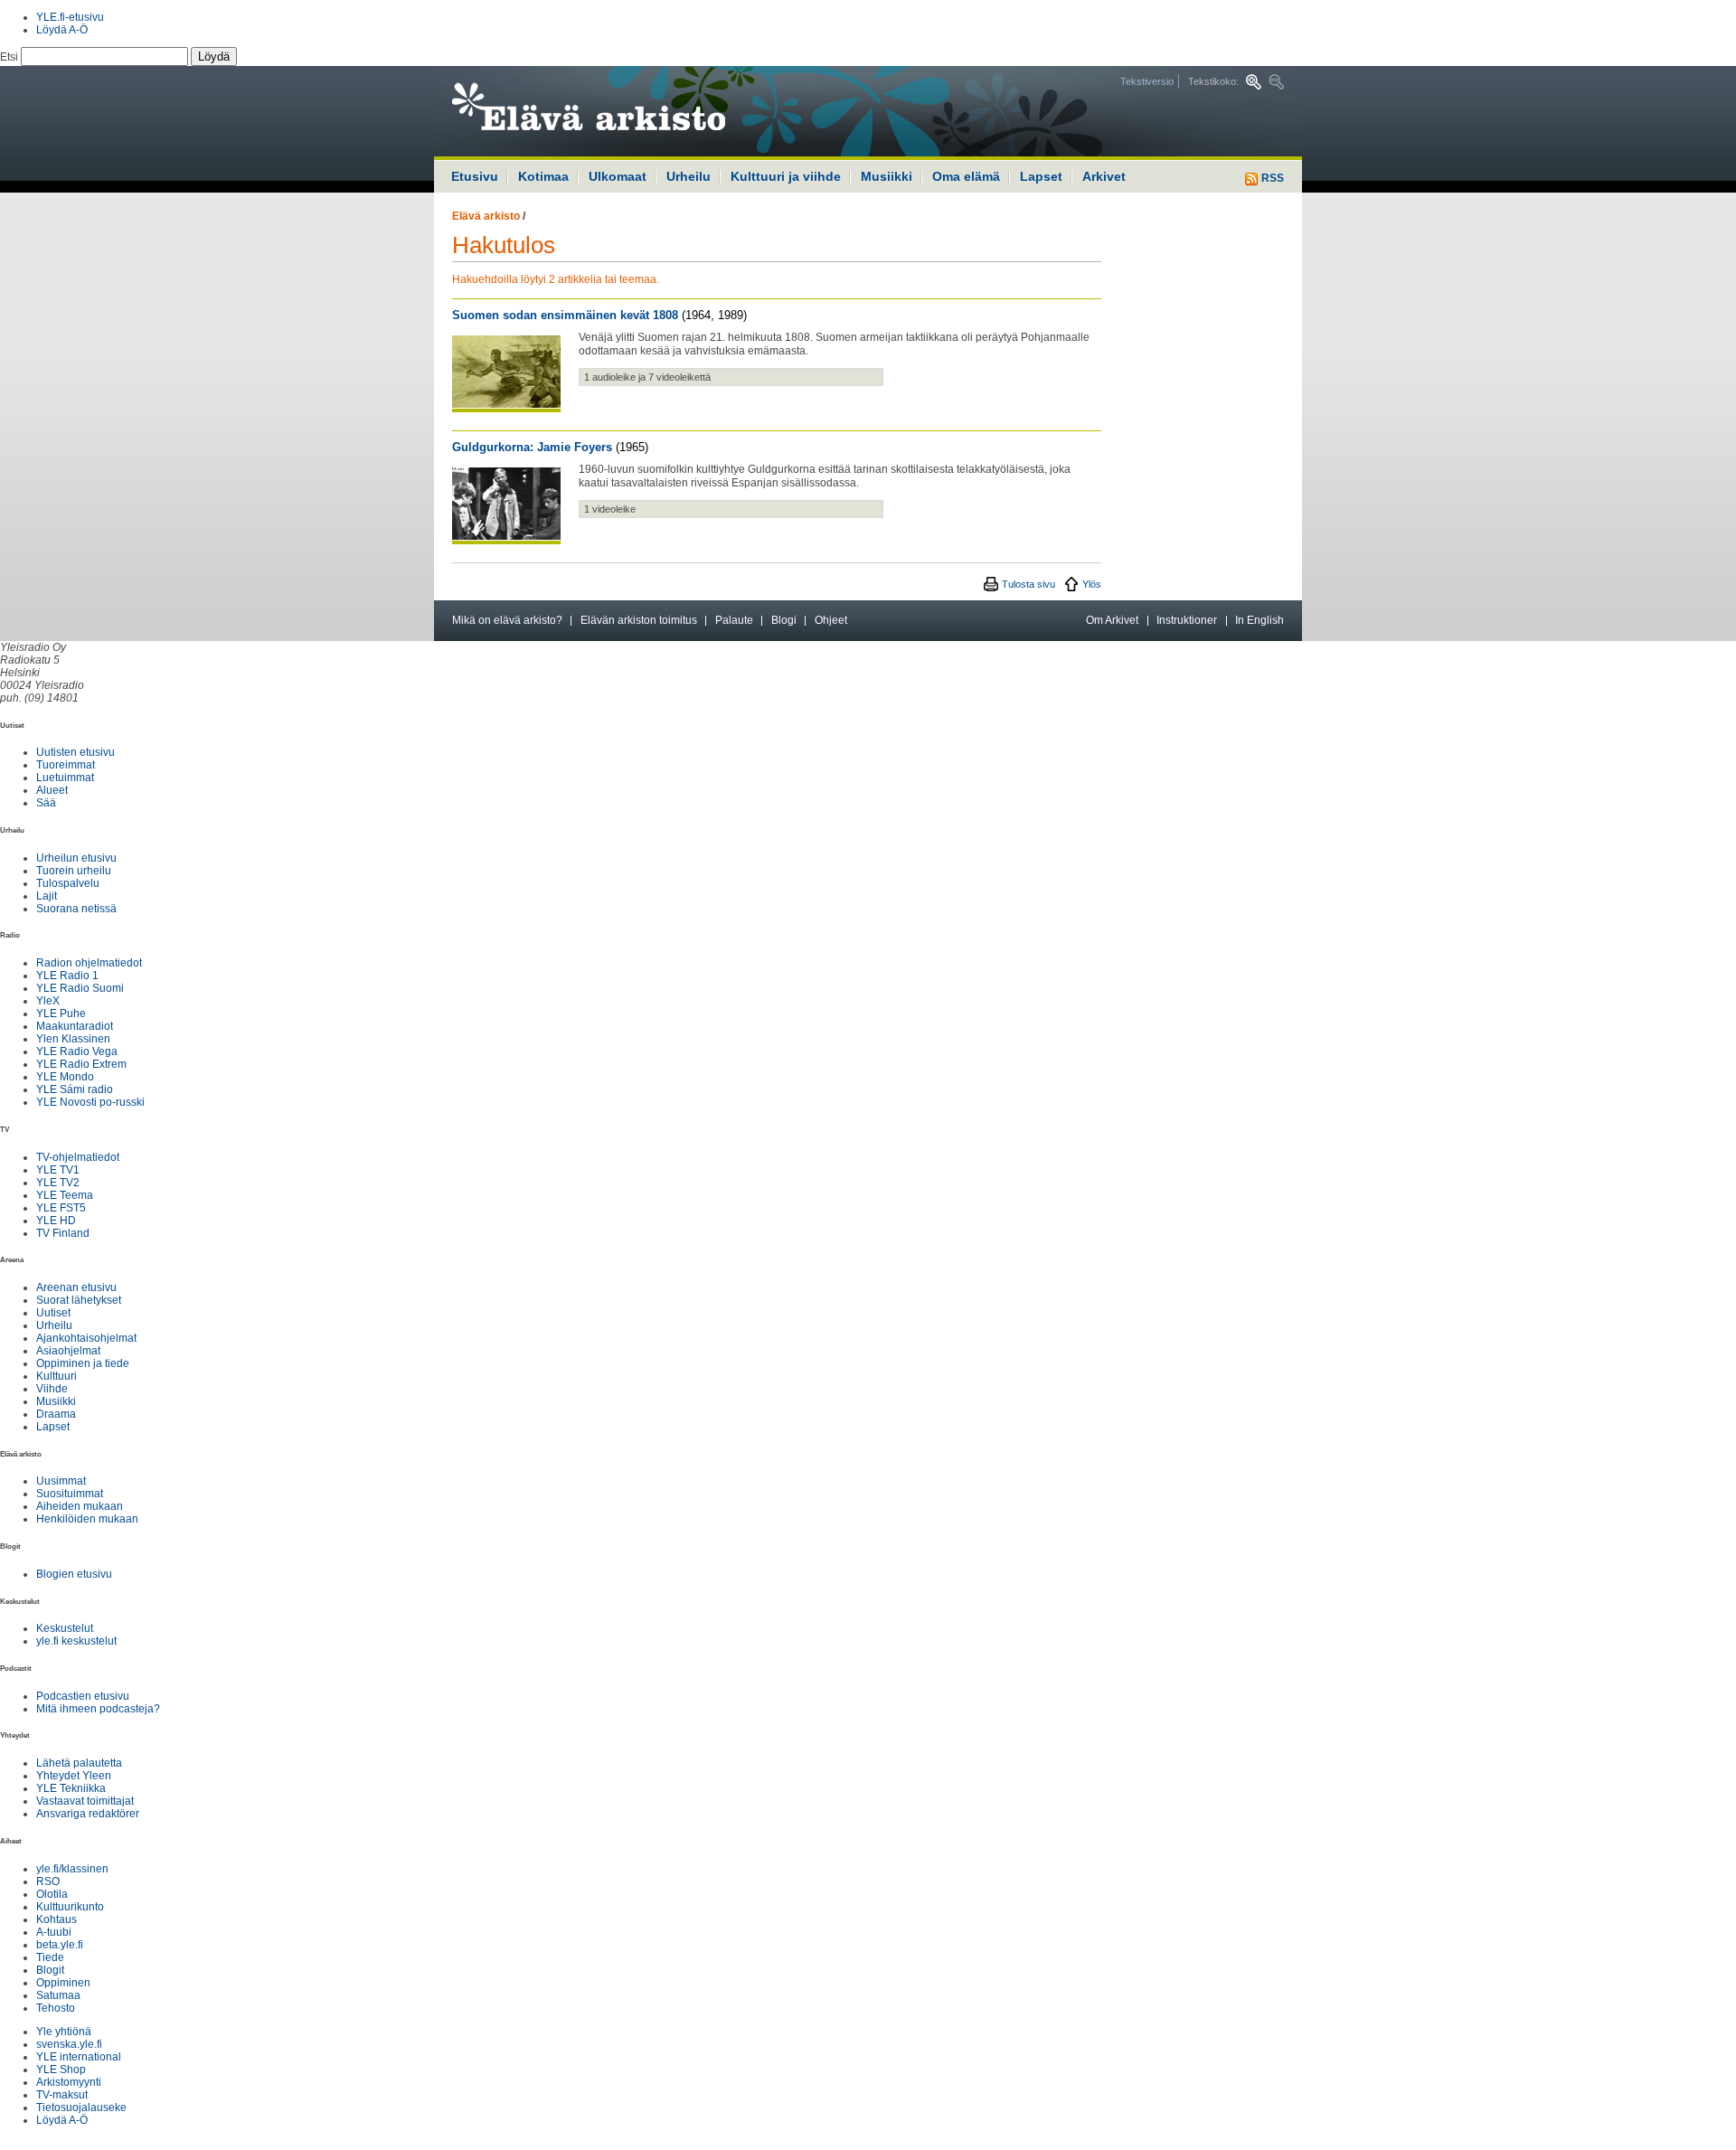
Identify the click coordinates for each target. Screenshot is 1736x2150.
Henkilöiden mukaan (87, 1519)
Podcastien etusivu (83, 1696)
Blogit (50, 1970)
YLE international (79, 2057)
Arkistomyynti (69, 2082)
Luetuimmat (65, 778)
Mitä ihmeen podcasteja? (98, 1709)
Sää (46, 803)
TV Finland (63, 1233)
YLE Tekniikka (71, 1788)
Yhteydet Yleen (74, 1776)
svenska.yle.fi (69, 2044)
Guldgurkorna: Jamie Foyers (532, 447)
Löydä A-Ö (62, 30)
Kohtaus (57, 1919)
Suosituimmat (70, 1494)
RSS (1271, 178)
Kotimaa (543, 176)
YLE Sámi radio (75, 1089)
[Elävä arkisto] (637, 111)
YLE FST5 (61, 1208)
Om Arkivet (1112, 620)
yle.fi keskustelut (76, 1641)
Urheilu (689, 176)
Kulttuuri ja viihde (786, 176)
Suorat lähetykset (79, 1300)
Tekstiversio (1147, 81)
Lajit (47, 896)
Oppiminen (63, 1983)
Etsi (10, 57)
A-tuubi (54, 1932)
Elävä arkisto (486, 216)
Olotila (52, 1894)
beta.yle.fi (60, 1945)
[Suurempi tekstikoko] (1254, 82)
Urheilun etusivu (76, 858)
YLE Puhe (61, 1014)
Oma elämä (966, 176)
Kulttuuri (57, 1376)
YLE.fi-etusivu (70, 17)
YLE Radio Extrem (81, 1064)
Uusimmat (61, 1481)
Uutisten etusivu (75, 752)
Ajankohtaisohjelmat (86, 1338)
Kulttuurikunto (70, 1907)
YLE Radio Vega (77, 1051)
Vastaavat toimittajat (85, 1801)
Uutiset (53, 1313)
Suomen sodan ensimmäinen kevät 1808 (565, 315)
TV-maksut (62, 2095)
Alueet (52, 790)
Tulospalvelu (68, 883)
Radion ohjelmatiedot (89, 963)
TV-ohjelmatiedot (78, 1157)
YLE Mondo (65, 1077)
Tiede (50, 1957)
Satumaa (58, 1995)
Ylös (1092, 584)
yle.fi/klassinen (72, 1869)
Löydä (214, 57)
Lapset (1041, 176)
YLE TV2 (58, 1183)
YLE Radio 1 (67, 976)
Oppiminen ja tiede (83, 1363)
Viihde (52, 1389)
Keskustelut (65, 1628)
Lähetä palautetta (79, 1763)
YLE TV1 (58, 1170)
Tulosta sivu (1028, 584)
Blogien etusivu (74, 1574)
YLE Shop (61, 2070)
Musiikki (887, 176)
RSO (48, 1881)
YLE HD (56, 1221)
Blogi (784, 620)
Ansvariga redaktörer (88, 1814)
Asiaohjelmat (68, 1351)
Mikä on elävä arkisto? (507, 620)
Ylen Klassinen (73, 1039)
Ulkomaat (618, 176)
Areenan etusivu (76, 1287)
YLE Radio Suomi (80, 988)
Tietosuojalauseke (81, 2108)
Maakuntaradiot (75, 1026)
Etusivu (475, 176)
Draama (56, 1414)
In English (1260, 620)
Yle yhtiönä (64, 2032)
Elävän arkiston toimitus (639, 620)
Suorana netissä (76, 909)
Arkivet (1104, 176)
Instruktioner (1187, 620)
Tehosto (56, 2008)
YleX (48, 1001)
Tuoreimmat (66, 765)
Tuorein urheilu (74, 871)
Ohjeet (831, 620)
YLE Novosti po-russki (90, 1102)
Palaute (734, 620)
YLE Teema (65, 1195)
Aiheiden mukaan (80, 1506)
